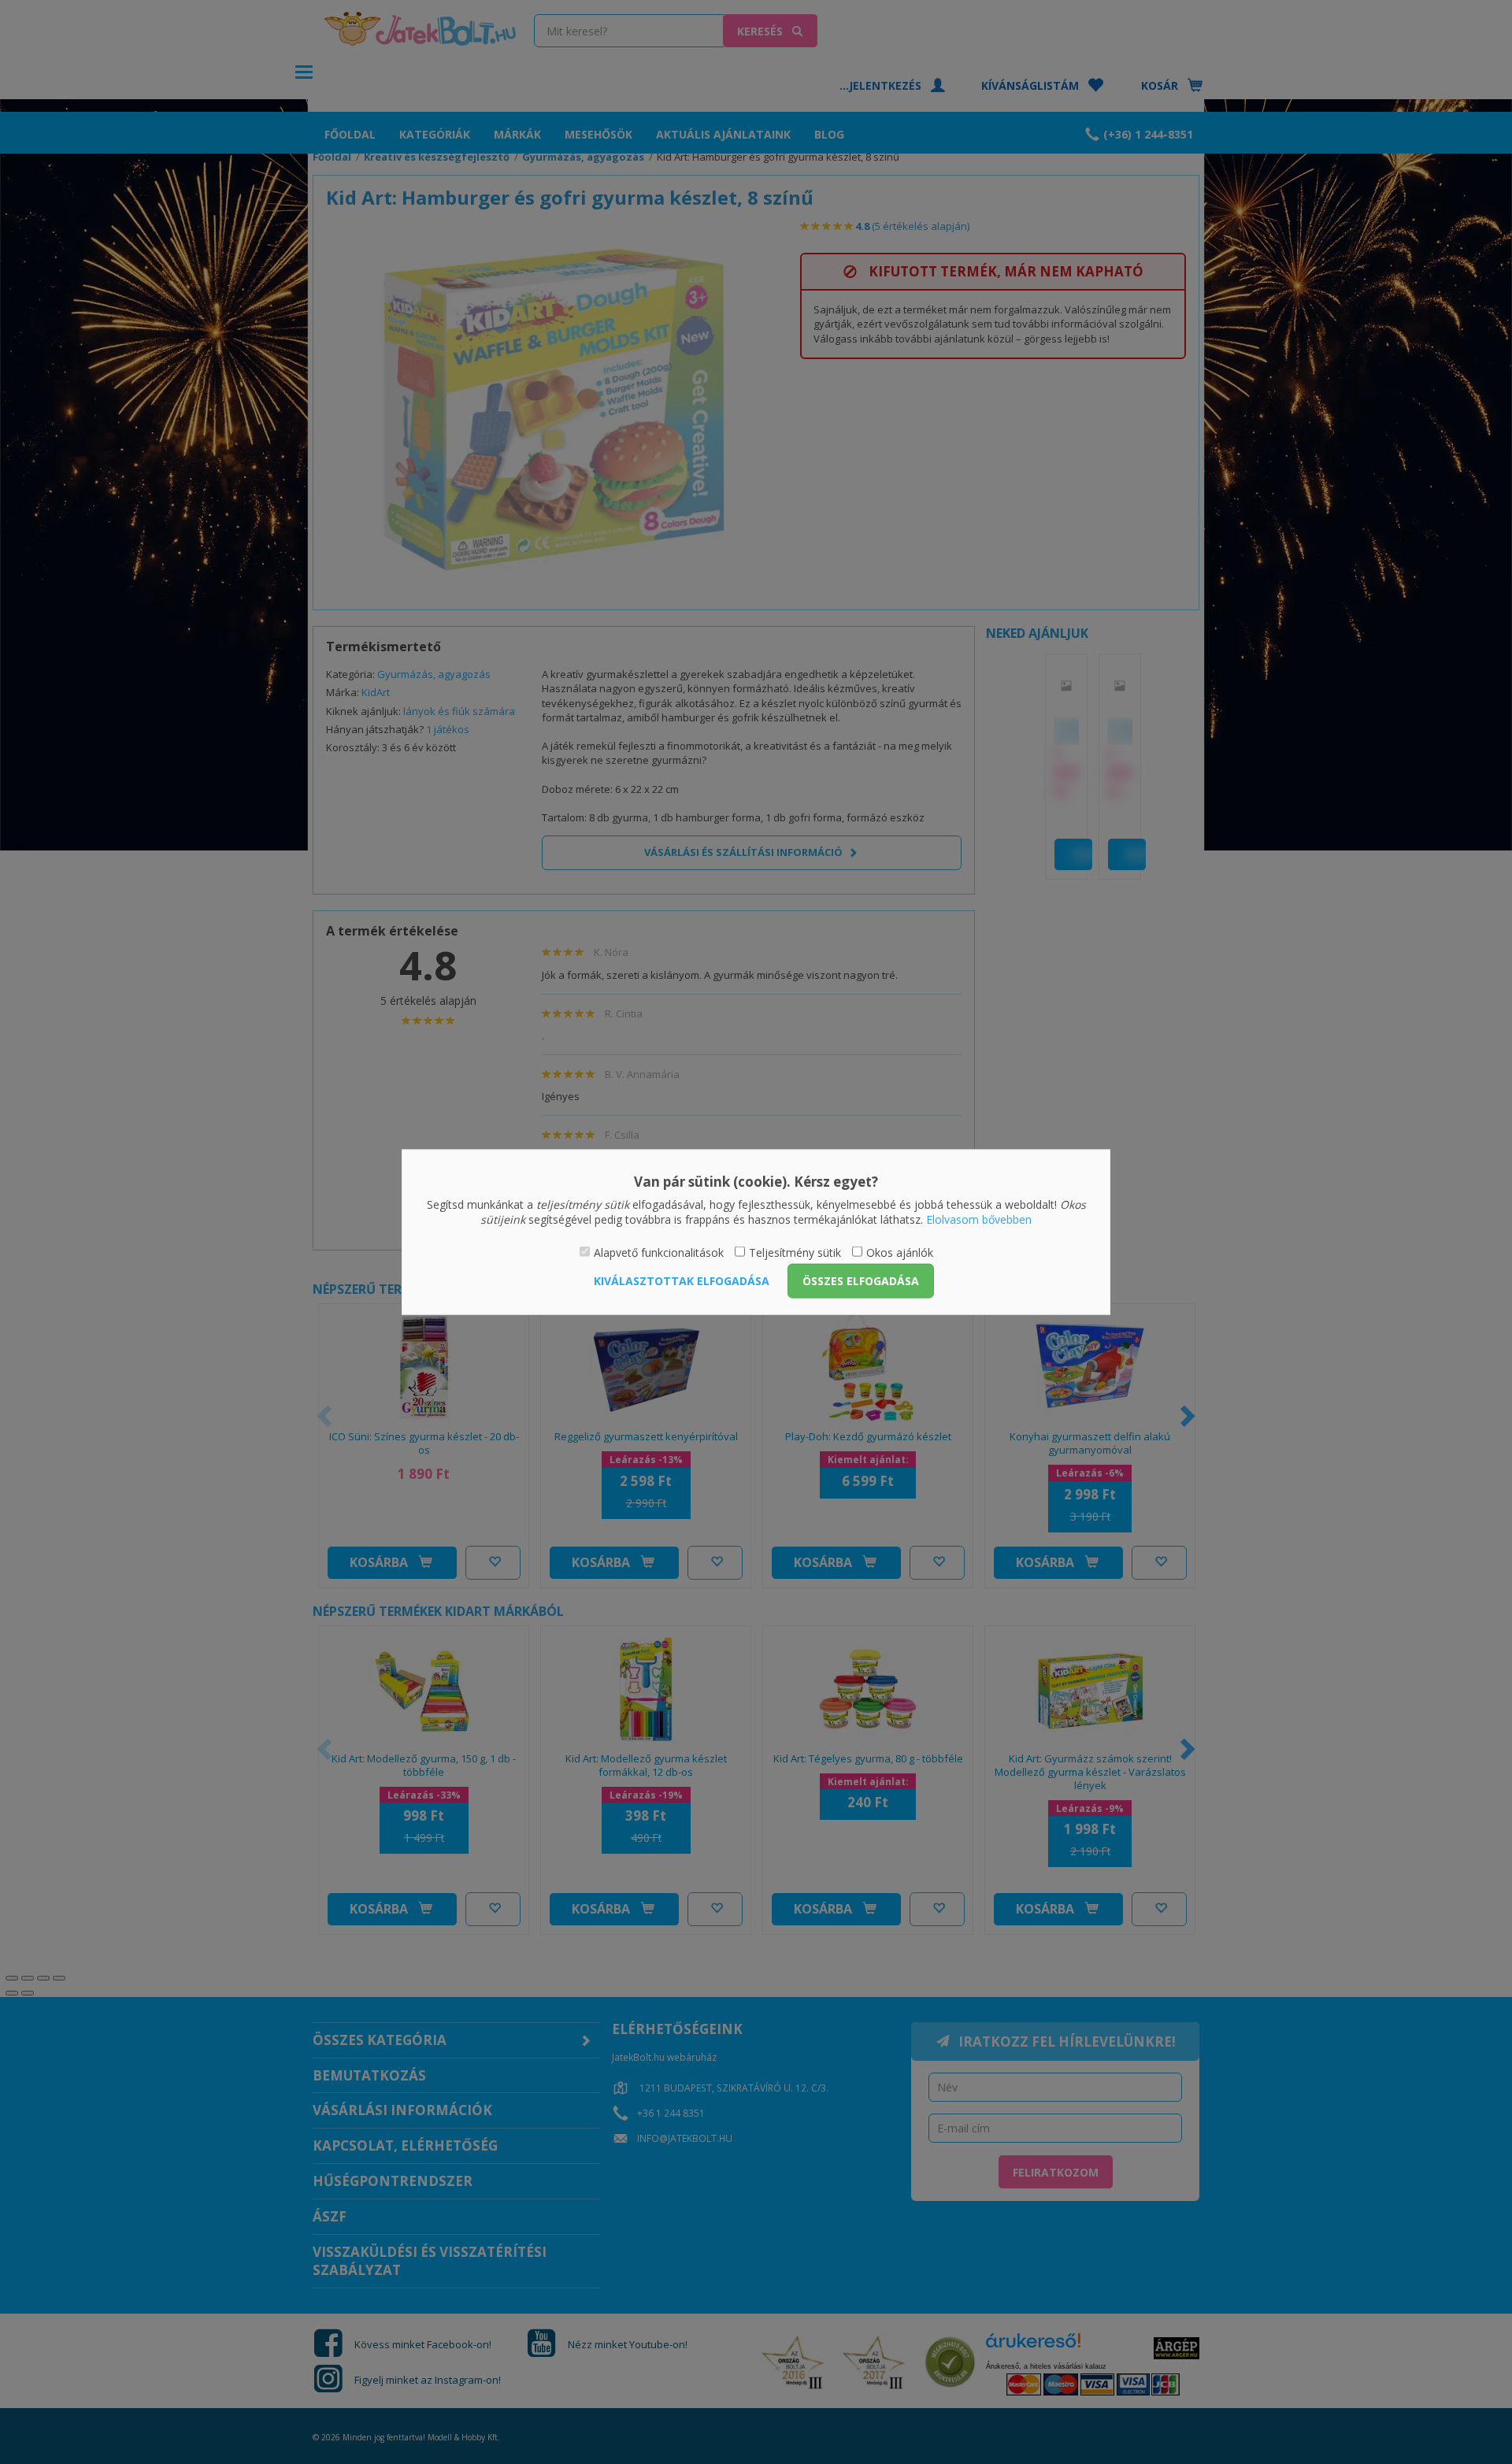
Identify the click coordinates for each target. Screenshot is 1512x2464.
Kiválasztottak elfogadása (682, 1281)
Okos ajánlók (900, 1252)
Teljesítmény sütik (795, 1252)
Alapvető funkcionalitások (659, 1252)
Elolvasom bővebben (979, 1219)
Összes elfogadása (861, 1281)
